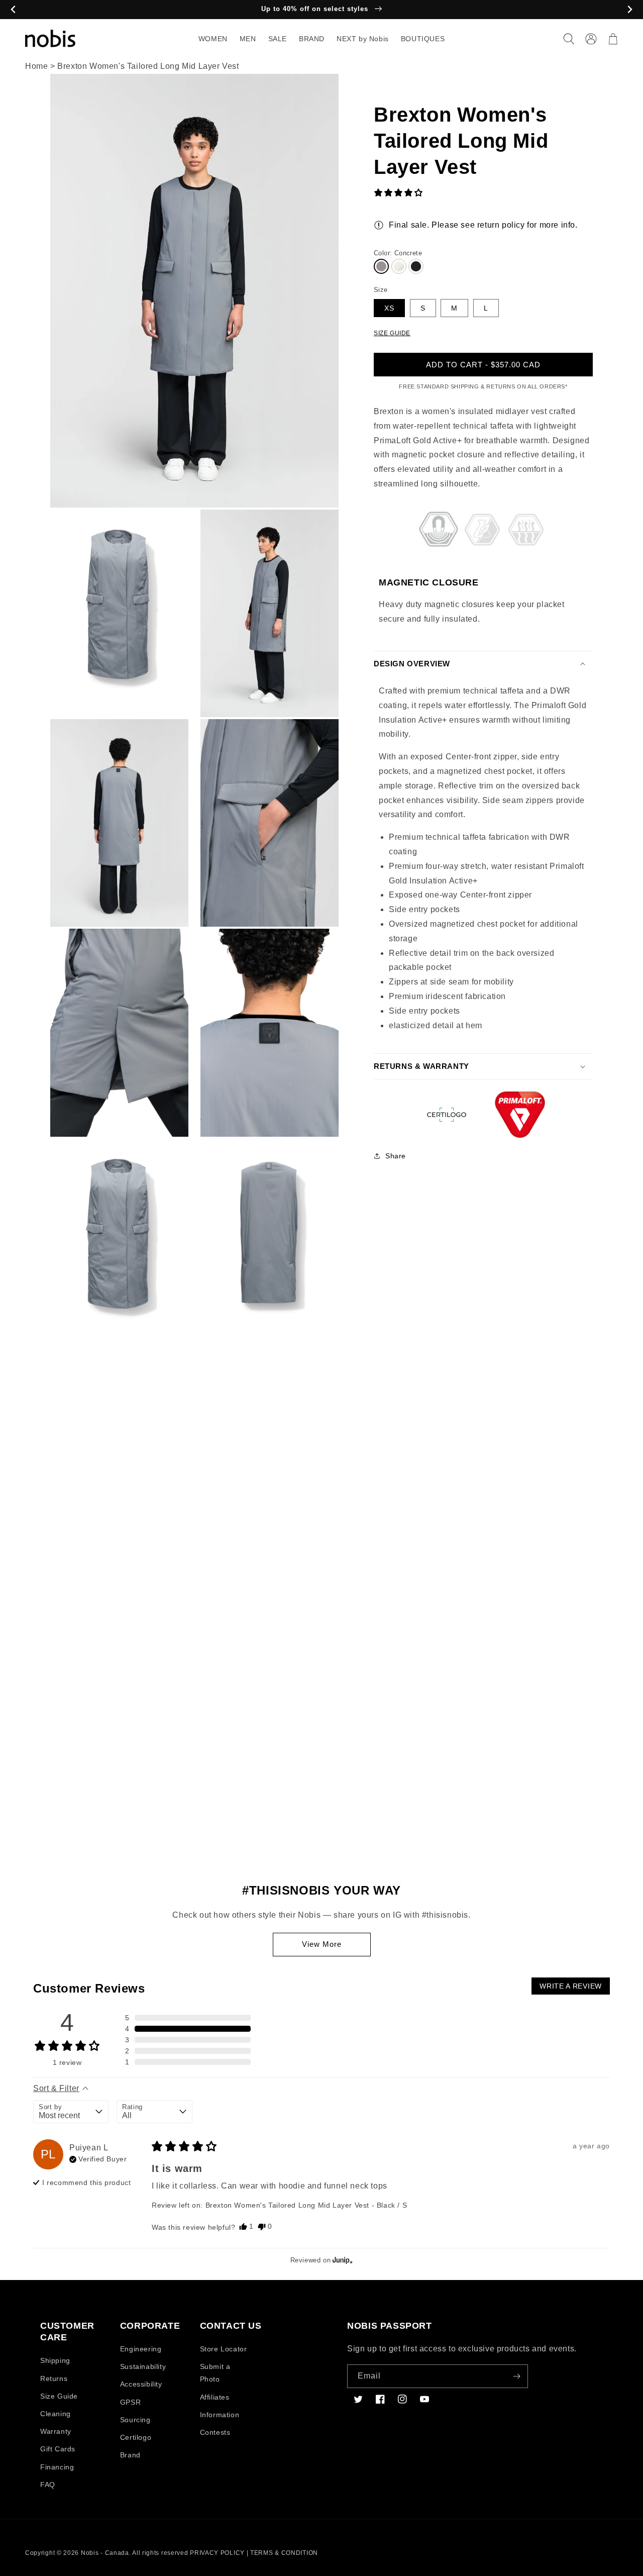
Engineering (141, 2349)
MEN (248, 39)
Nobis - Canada (105, 2553)
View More (322, 1944)
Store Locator (224, 2349)
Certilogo (136, 2437)
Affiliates (215, 2397)
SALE (278, 39)
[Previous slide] (13, 10)
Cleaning (56, 2414)
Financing (57, 2467)
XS (389, 308)
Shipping (55, 2360)
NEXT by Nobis (363, 39)
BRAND (312, 39)
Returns (54, 2379)
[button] (569, 39)
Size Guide (59, 2396)
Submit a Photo (215, 2373)
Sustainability (143, 2366)
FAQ (48, 2485)
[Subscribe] (516, 2376)
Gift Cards (58, 2449)
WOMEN (213, 39)
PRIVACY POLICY (217, 2553)
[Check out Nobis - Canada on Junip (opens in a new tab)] (342, 2260)
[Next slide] (630, 10)
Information (220, 2415)
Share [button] (396, 1156)
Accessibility (141, 2384)
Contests (215, 2432)
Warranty (56, 2431)
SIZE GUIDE (392, 333)
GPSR (130, 2402)
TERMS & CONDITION (284, 2553)
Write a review (571, 1986)
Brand (130, 2455)
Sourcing (135, 2420)
